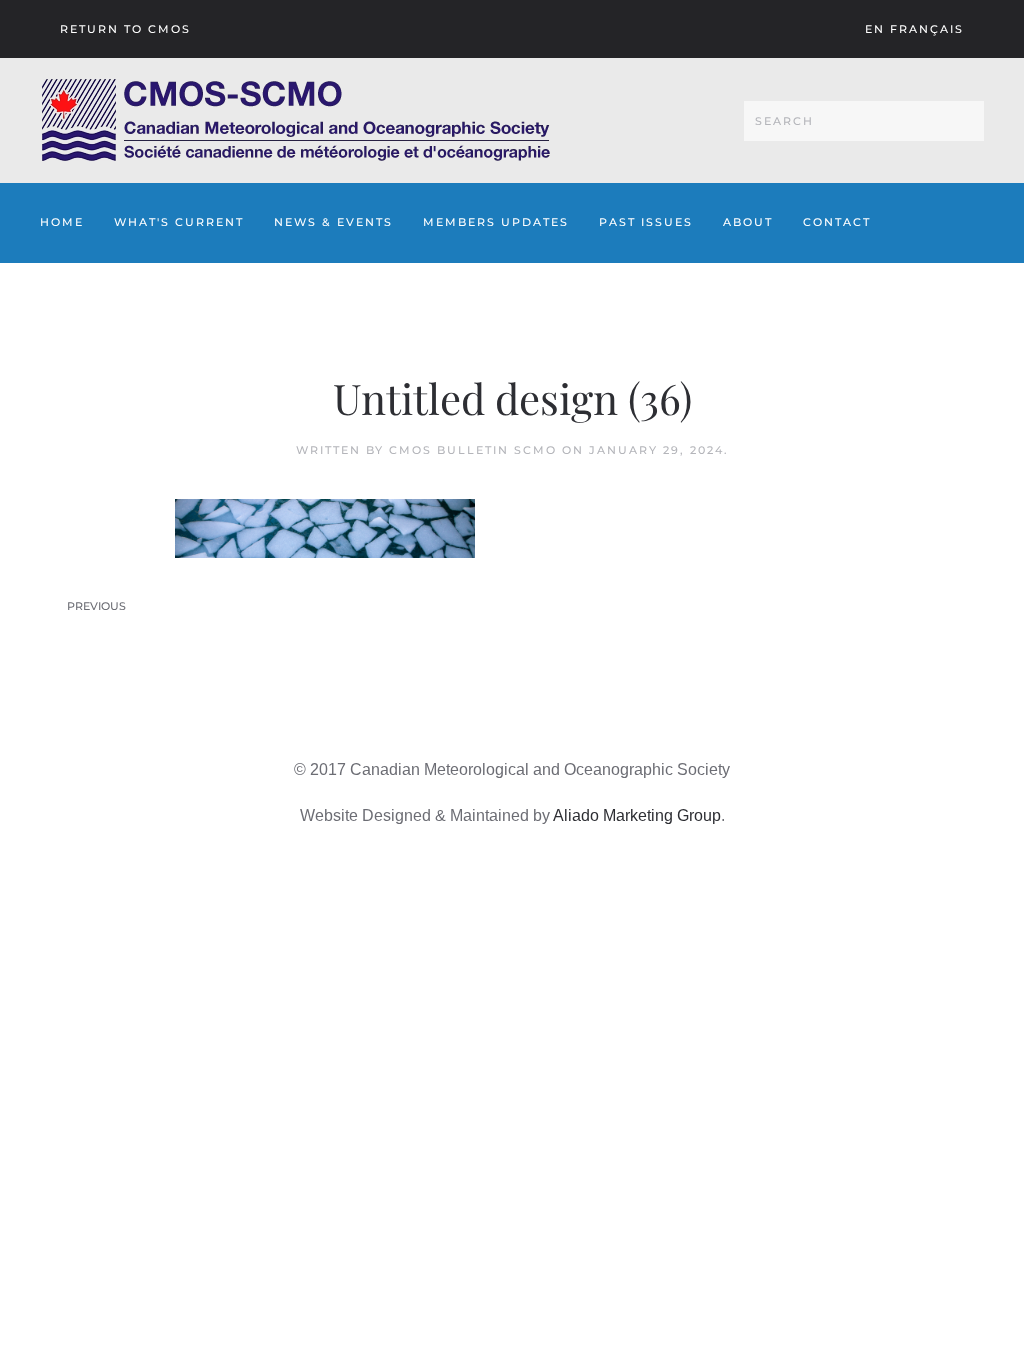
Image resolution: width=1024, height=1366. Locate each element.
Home (62, 222)
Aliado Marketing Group (637, 815)
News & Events (333, 222)
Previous (96, 606)
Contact (837, 222)
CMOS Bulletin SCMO (473, 450)
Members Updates (496, 222)
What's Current (179, 222)
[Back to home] (295, 120)
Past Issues (646, 222)
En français (914, 29)
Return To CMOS (125, 29)
